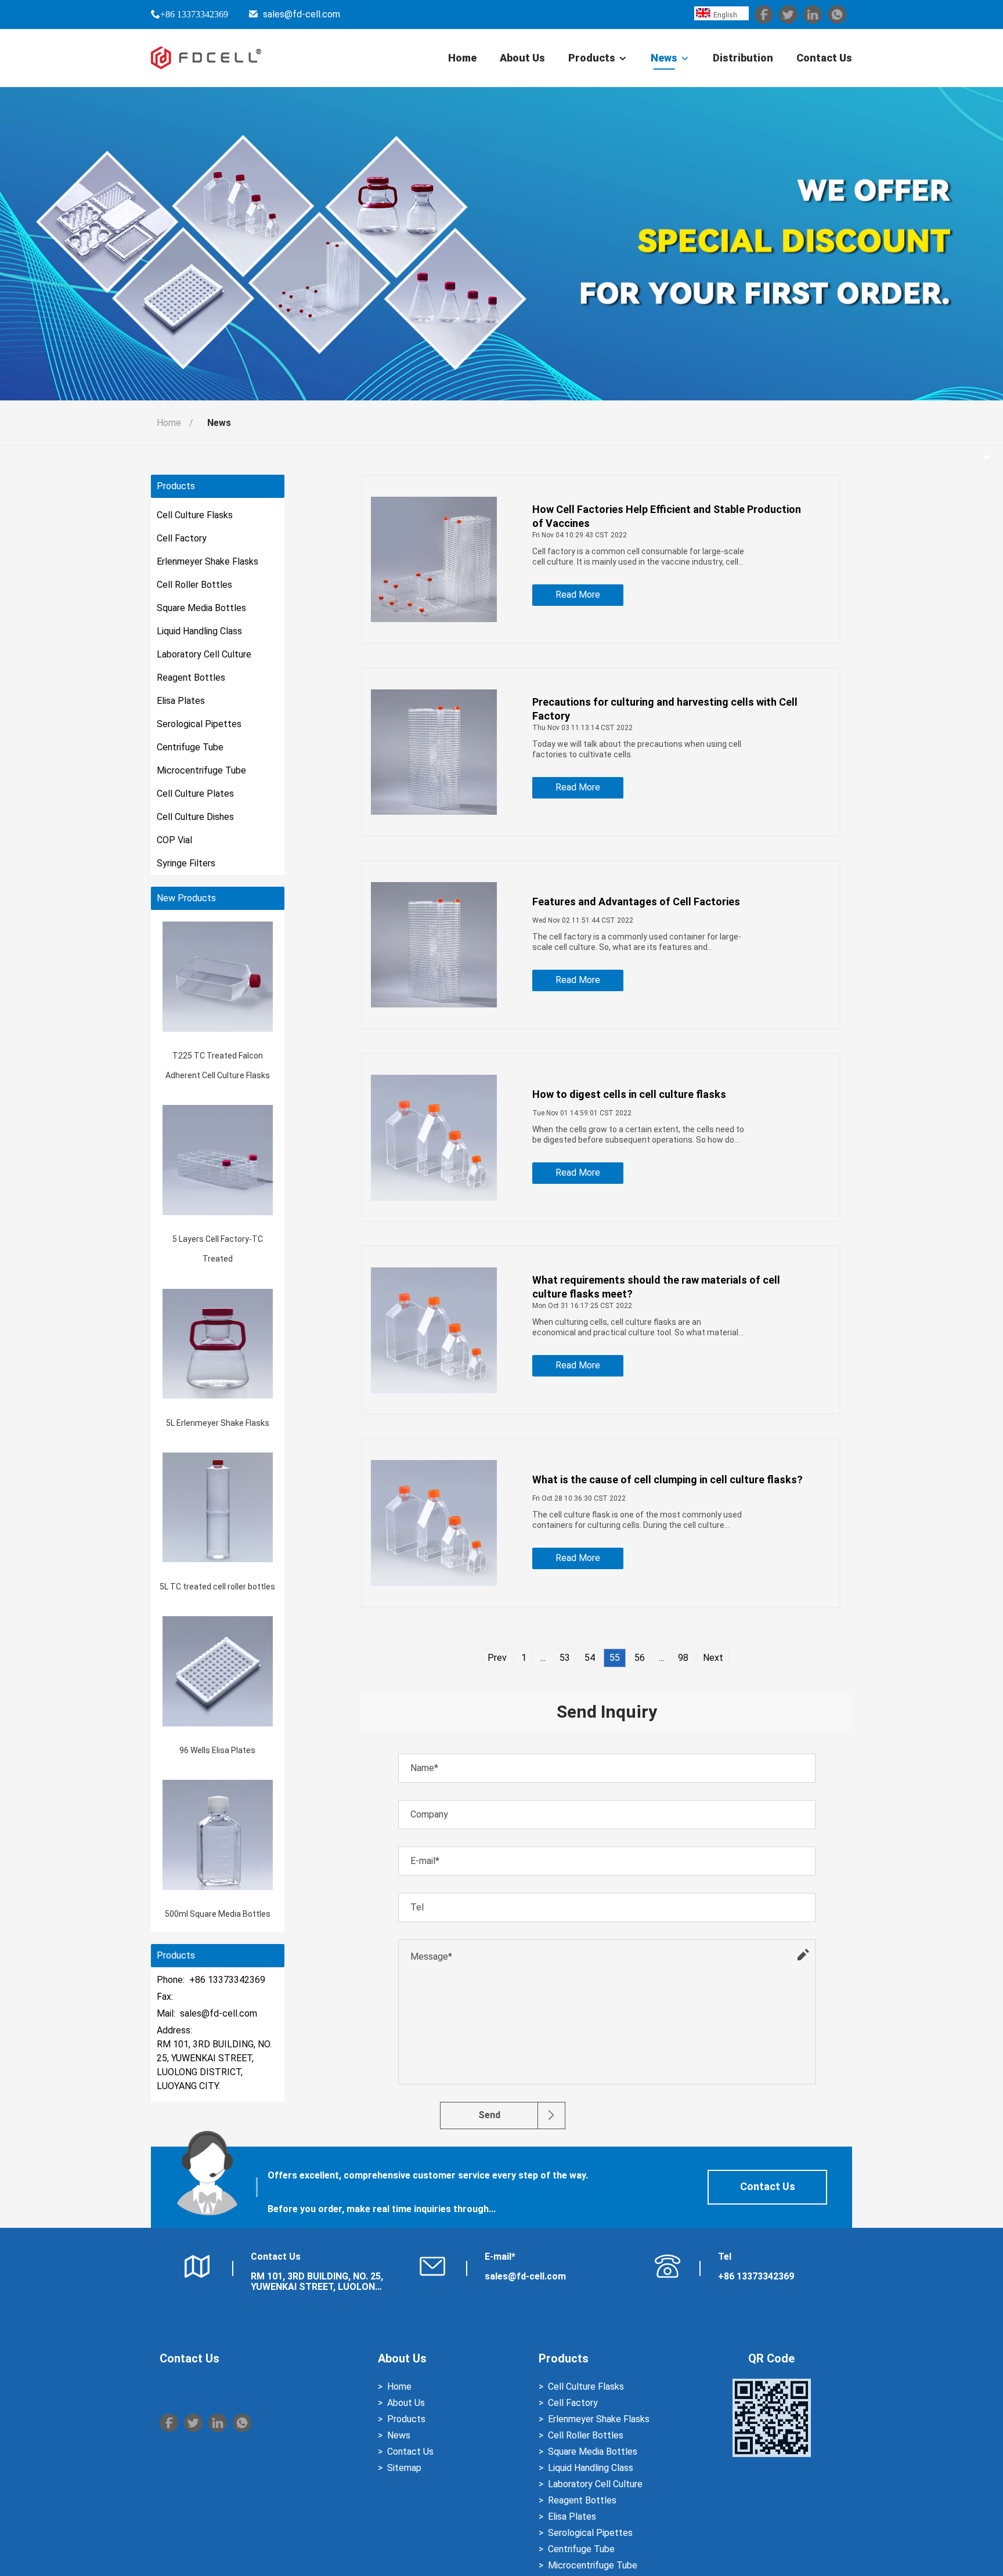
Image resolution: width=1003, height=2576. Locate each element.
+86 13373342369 (194, 14)
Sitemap (404, 2468)
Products (592, 58)
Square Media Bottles (201, 608)
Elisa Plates (181, 701)
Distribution (743, 58)
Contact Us (824, 58)
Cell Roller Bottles (194, 585)
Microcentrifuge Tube (201, 770)
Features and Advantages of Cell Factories (636, 902)
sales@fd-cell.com (302, 14)
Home (462, 58)
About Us (522, 58)
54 (590, 1658)
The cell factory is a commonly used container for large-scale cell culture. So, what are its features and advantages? (637, 942)
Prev (497, 1658)
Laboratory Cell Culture (204, 654)
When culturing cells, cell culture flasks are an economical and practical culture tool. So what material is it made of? (635, 1327)
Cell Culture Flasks (195, 515)
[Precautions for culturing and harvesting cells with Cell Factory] (434, 752)
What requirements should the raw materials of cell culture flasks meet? (656, 1287)
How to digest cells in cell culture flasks (629, 1094)
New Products (186, 898)
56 (640, 1658)
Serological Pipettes (199, 724)
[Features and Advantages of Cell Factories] (434, 945)
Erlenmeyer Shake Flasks (208, 561)
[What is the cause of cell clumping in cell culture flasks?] (434, 1523)
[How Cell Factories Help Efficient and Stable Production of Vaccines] (434, 559)
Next (713, 1658)
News (664, 58)
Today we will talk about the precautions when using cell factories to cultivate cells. (637, 749)
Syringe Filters (186, 863)
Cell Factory (182, 538)
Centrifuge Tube (190, 747)
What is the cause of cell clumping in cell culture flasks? (668, 1480)
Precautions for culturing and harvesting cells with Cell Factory (665, 709)
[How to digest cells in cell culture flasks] (434, 1137)
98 (683, 1658)
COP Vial (174, 840)
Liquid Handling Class (199, 631)
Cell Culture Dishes (195, 817)
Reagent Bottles (191, 678)
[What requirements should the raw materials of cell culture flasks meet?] (434, 1330)
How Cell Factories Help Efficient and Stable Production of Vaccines (667, 516)
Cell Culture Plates (195, 794)
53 (565, 1658)
